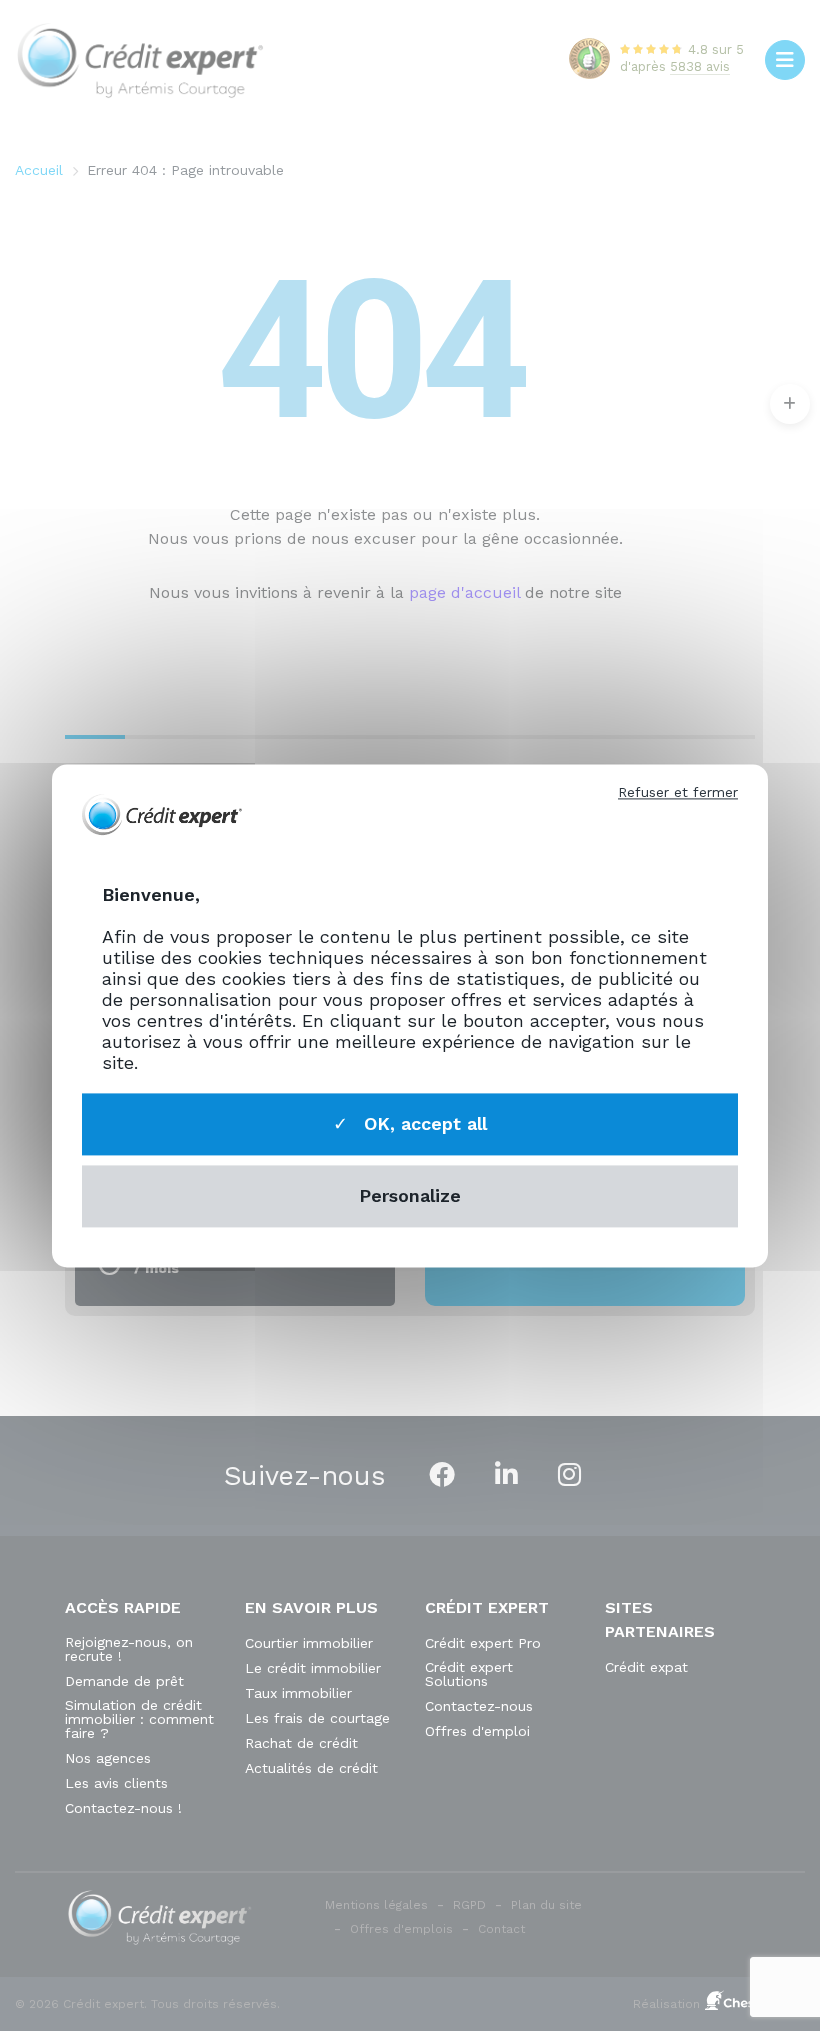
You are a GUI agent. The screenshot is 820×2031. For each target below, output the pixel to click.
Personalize (410, 1196)
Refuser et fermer (678, 792)
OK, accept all (422, 1123)
